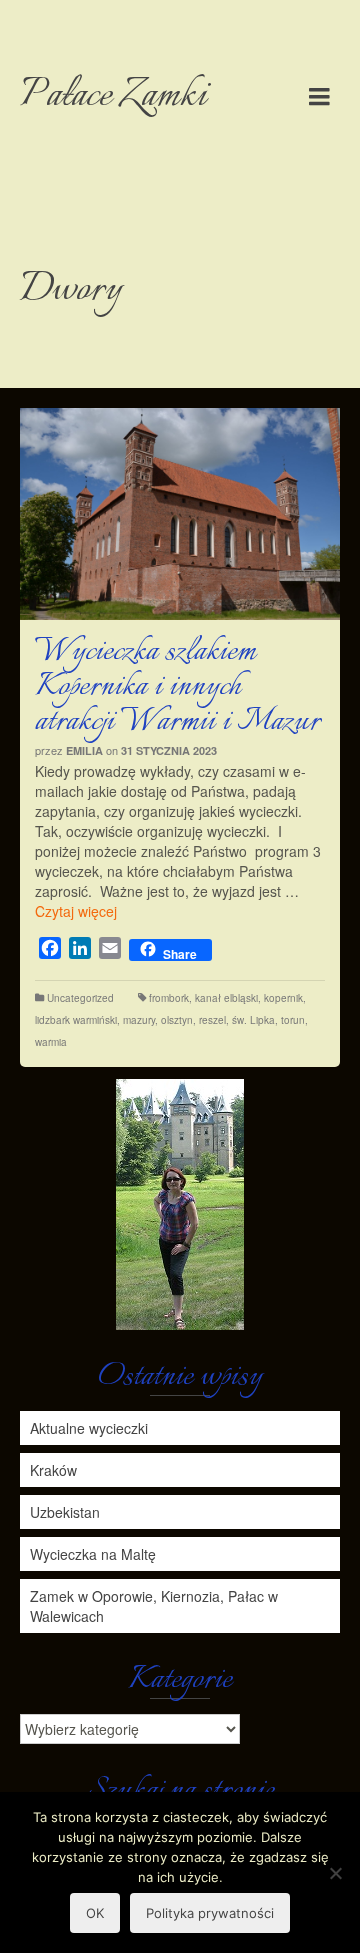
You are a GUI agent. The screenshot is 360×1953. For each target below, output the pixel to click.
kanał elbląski (226, 998)
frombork (169, 998)
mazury (139, 1020)
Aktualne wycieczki (89, 1428)
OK (95, 1913)
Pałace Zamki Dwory (113, 193)
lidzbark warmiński (76, 1020)
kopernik (283, 998)
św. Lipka (253, 1020)
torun (293, 1020)
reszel (212, 1020)
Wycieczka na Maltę (93, 1554)
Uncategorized (80, 998)
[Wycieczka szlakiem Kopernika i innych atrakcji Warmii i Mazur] (180, 514)
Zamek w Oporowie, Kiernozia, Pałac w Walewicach (154, 1606)
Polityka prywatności (210, 1913)
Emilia (84, 750)
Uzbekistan (65, 1512)
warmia (51, 1042)
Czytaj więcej (76, 911)
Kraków (53, 1470)
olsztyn (177, 1020)
